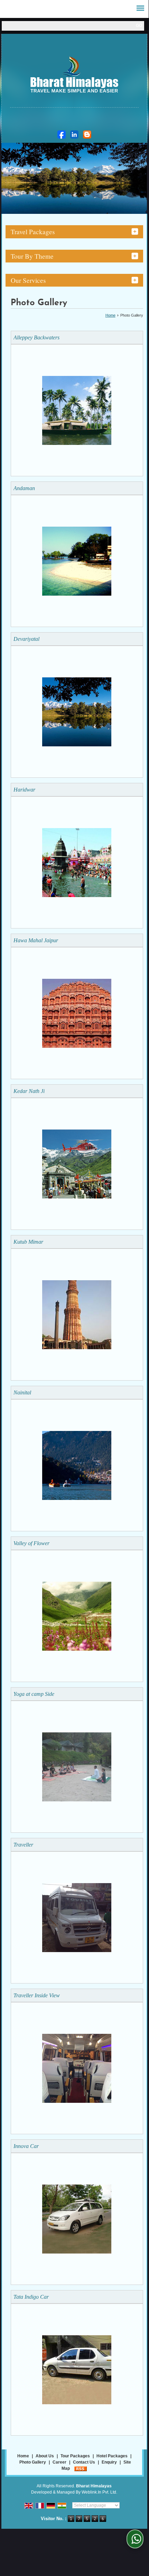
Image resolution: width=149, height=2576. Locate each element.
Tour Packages (75, 2456)
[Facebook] (62, 135)
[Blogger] (87, 135)
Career (59, 2462)
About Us (45, 2456)
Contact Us (84, 2462)
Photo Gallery (33, 2462)
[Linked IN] (74, 135)
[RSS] (81, 2468)
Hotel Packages (112, 2456)
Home (110, 315)
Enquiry (109, 2462)
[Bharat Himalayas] (74, 76)
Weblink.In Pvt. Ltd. (99, 2492)
